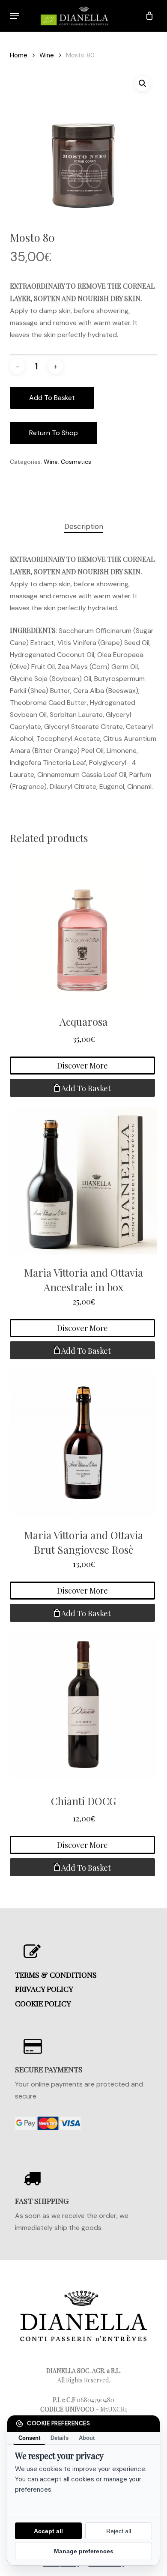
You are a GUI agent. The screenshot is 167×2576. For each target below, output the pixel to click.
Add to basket (52, 398)
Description (84, 526)
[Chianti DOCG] (83, 1706)
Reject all (119, 2531)
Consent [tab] (29, 2438)
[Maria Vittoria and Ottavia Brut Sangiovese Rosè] (83, 1443)
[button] (15, 16)
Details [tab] (60, 2438)
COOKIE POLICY (43, 2003)
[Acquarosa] (83, 927)
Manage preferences (84, 2551)
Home (19, 55)
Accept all (48, 2531)
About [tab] (87, 2438)
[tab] (83, 527)
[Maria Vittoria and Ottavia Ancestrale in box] (83, 1181)
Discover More (82, 1066)
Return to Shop (54, 433)
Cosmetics (76, 462)
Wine (47, 55)
